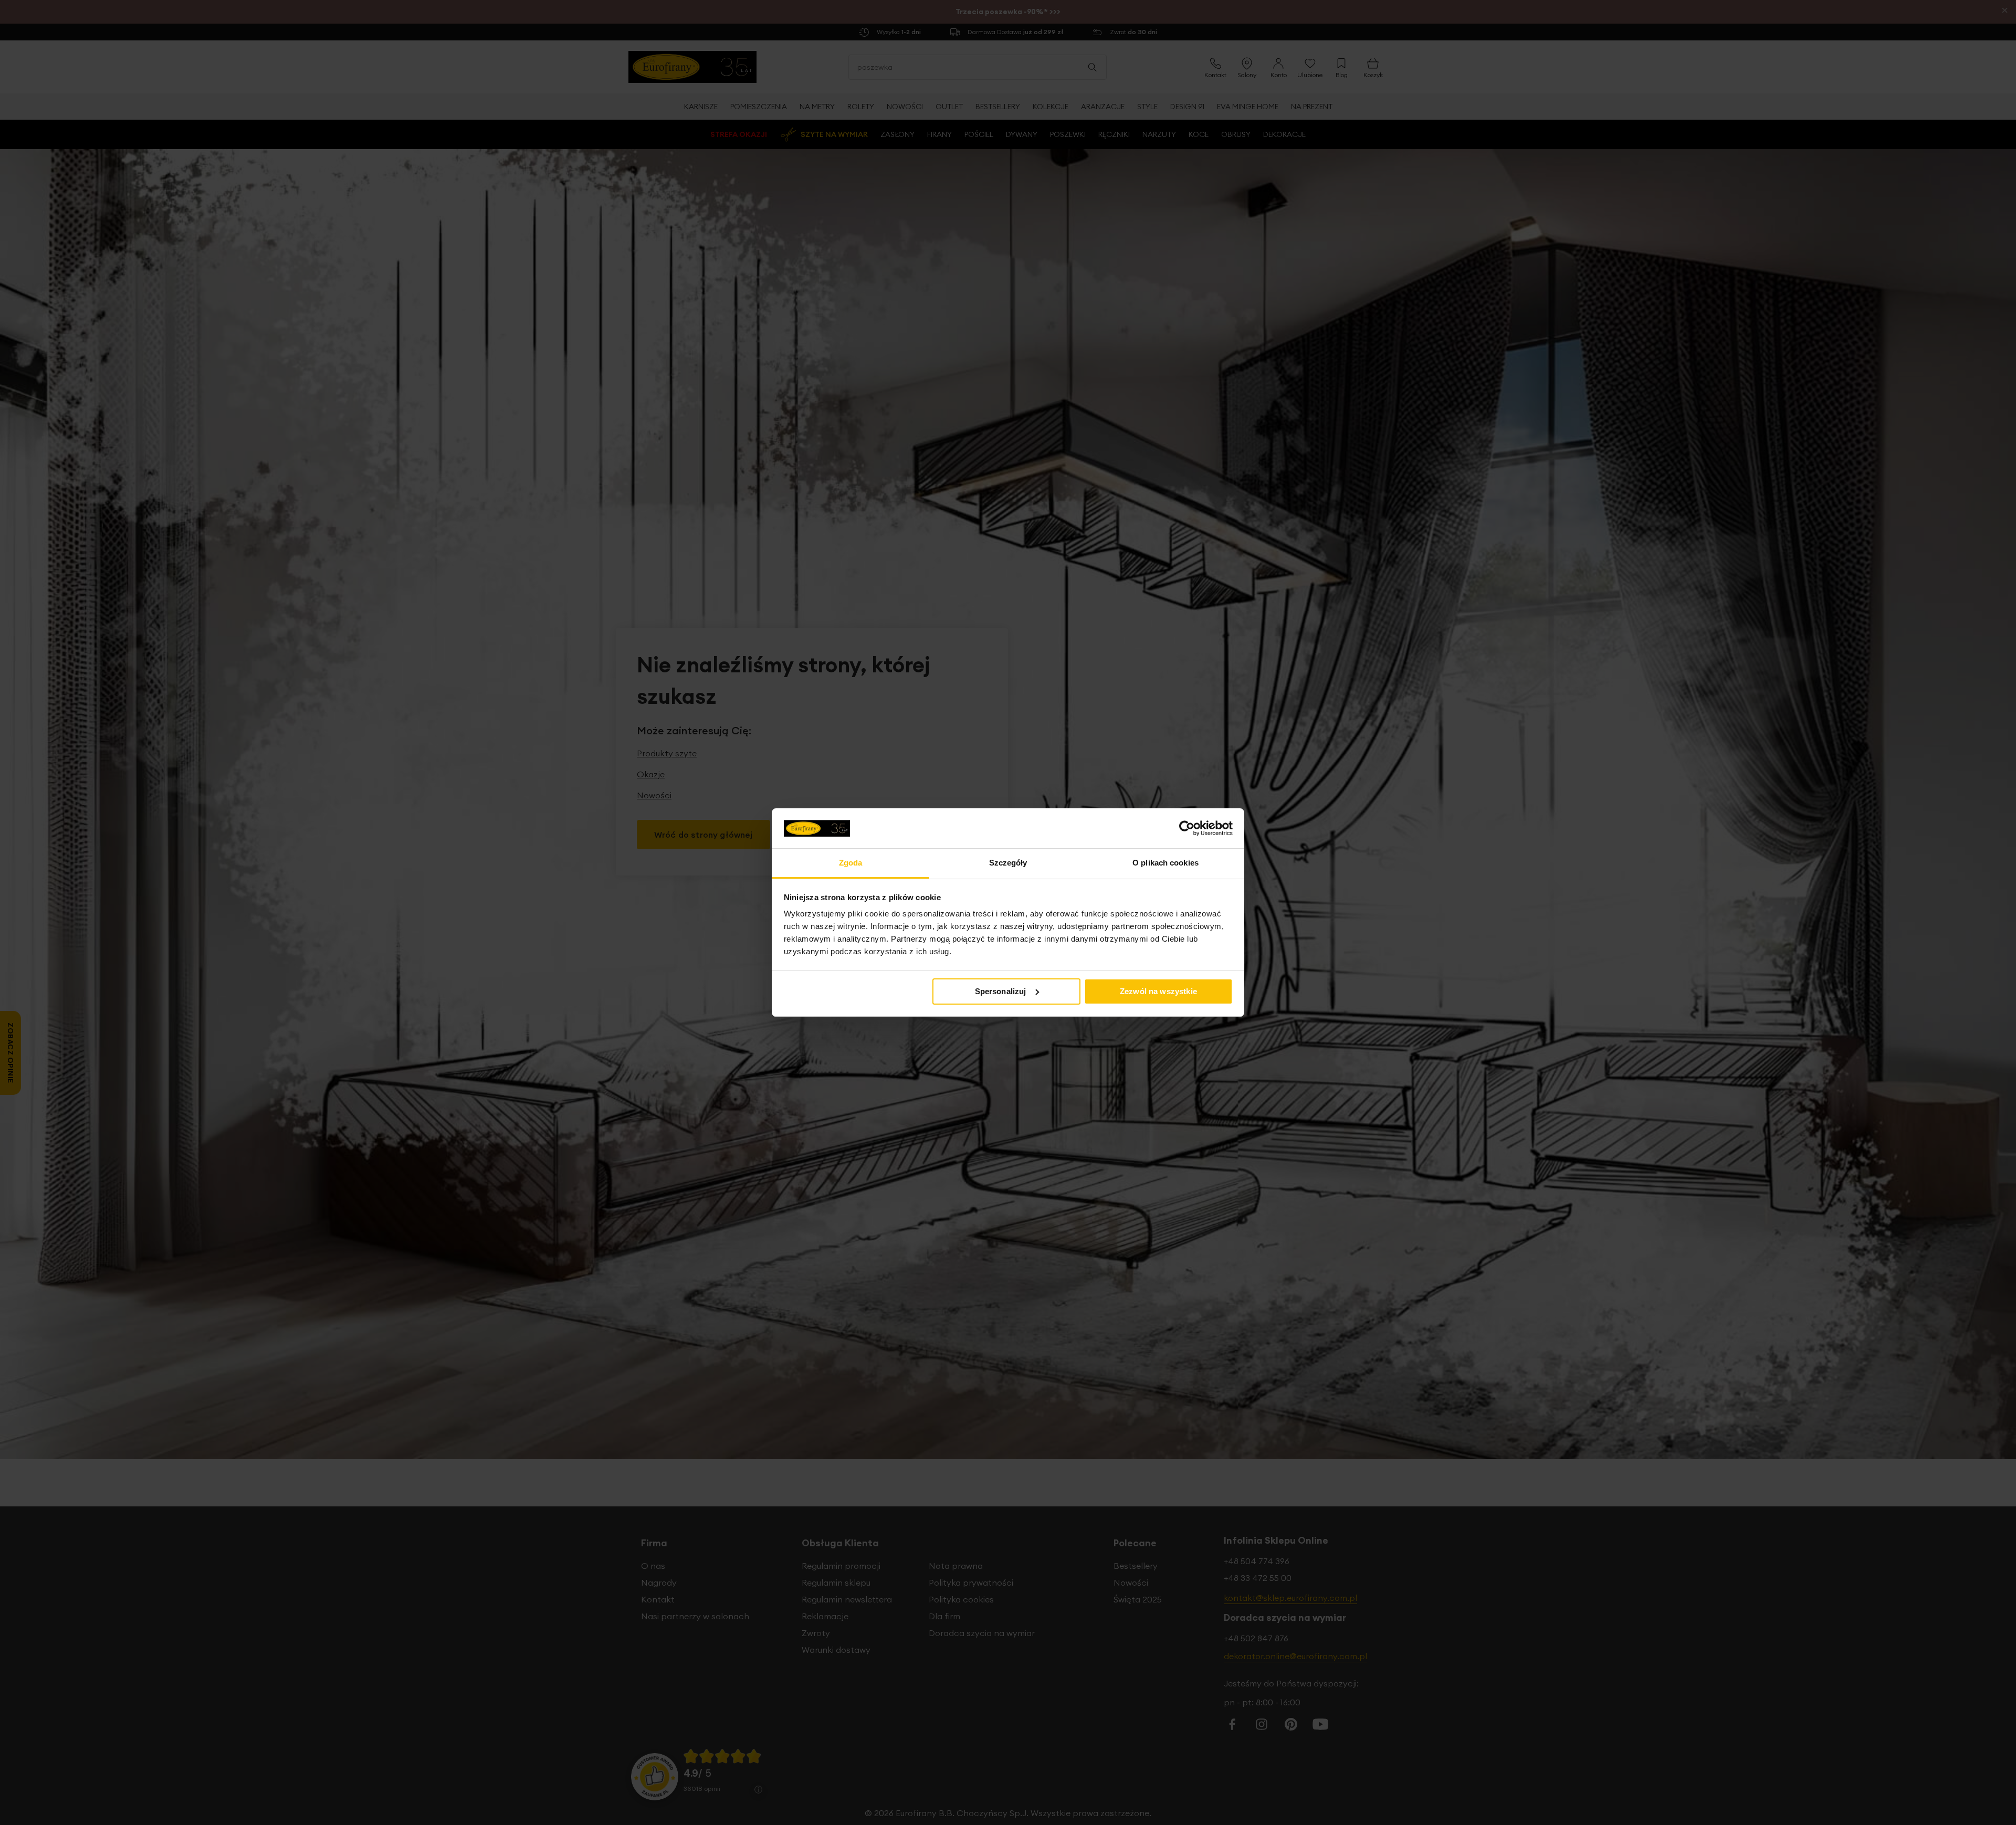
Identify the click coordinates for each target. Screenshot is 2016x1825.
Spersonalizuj (1001, 991)
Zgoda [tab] (851, 863)
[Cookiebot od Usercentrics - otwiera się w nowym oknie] (1187, 828)
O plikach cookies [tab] (1165, 863)
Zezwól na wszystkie (1158, 991)
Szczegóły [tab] (1008, 863)
